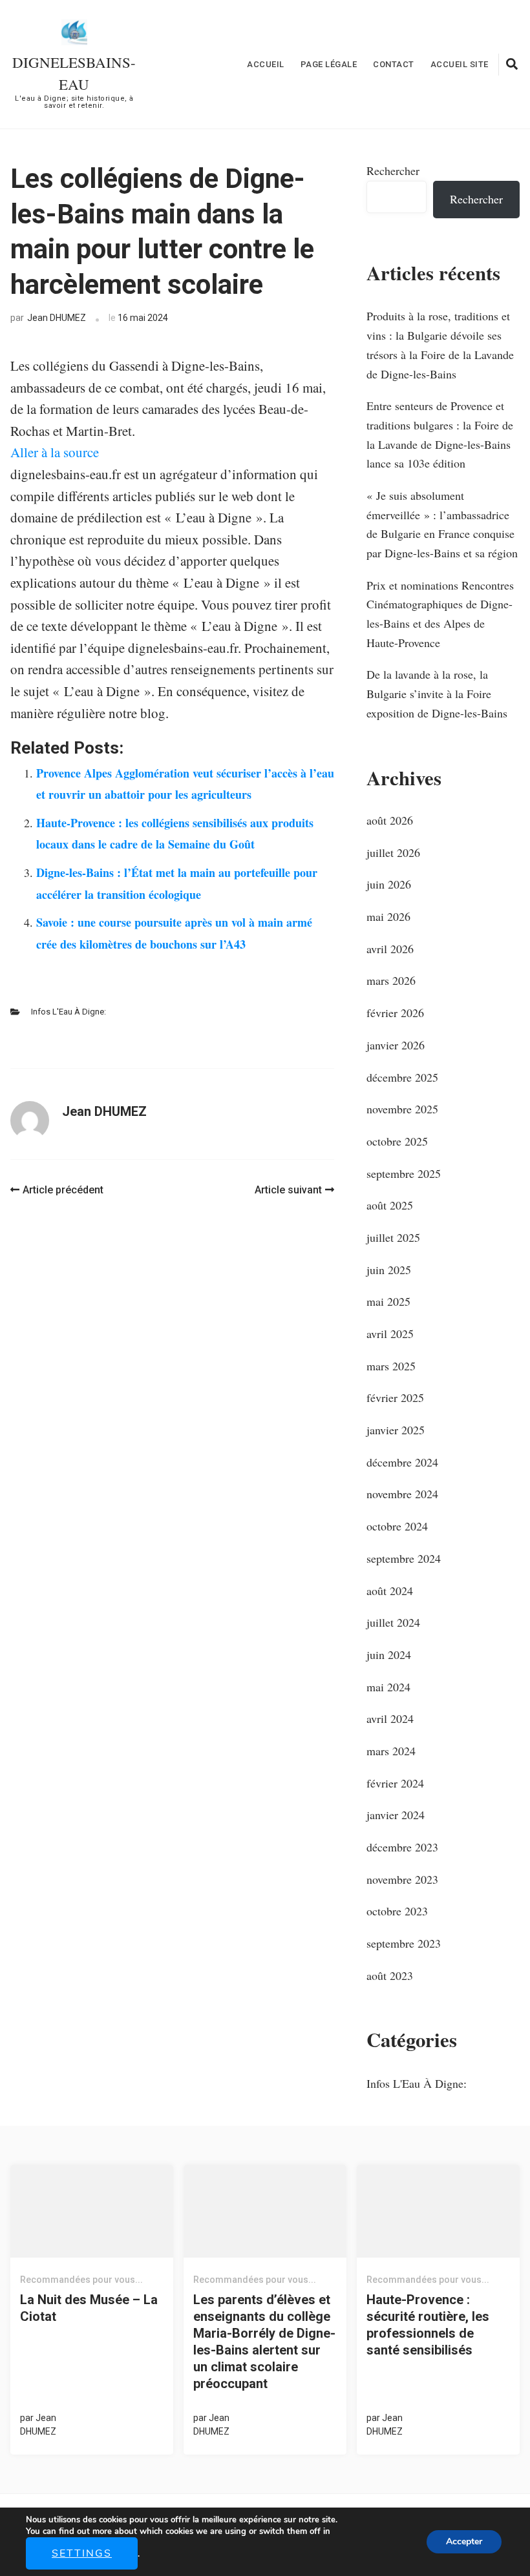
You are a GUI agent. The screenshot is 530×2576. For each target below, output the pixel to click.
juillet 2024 (393, 1622)
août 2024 (390, 1591)
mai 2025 (388, 1301)
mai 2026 (388, 916)
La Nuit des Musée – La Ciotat (89, 2308)
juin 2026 (389, 884)
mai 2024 (388, 1687)
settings (82, 2553)
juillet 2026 (393, 852)
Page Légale (329, 64)
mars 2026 (391, 980)
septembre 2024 (404, 1558)
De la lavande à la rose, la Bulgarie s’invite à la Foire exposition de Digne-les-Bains (437, 693)
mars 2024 (391, 1751)
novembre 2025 (402, 1109)
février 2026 (395, 1013)
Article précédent (63, 1190)
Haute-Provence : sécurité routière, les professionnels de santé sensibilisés (428, 2325)
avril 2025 (390, 1334)
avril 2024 (390, 1718)
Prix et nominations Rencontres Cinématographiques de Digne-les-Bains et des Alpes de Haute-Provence (440, 614)
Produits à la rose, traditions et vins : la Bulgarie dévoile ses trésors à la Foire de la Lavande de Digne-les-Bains (440, 345)
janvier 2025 (396, 1430)
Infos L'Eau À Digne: (69, 1012)
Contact (394, 64)
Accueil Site (460, 64)
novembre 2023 (402, 1879)
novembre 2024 (402, 1494)
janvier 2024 (396, 1815)
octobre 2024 (397, 1526)
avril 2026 (390, 949)
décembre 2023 (402, 1847)
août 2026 (390, 820)
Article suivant (288, 1190)
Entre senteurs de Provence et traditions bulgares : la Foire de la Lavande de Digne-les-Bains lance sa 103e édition (440, 434)
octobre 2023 (397, 1911)
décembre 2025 (402, 1077)
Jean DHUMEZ (57, 318)
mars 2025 (391, 1366)
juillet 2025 (393, 1237)
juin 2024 (389, 1654)
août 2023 (390, 1975)
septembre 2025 (404, 1173)
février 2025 (395, 1397)
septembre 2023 (404, 1943)
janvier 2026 (396, 1045)
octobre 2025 (397, 1141)
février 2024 (395, 1783)
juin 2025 (389, 1270)
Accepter (464, 2541)
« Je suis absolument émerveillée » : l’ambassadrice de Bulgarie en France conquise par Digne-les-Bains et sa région (442, 524)
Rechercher (393, 170)
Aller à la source (55, 452)
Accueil (266, 64)
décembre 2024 (402, 1462)
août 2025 (390, 1205)
